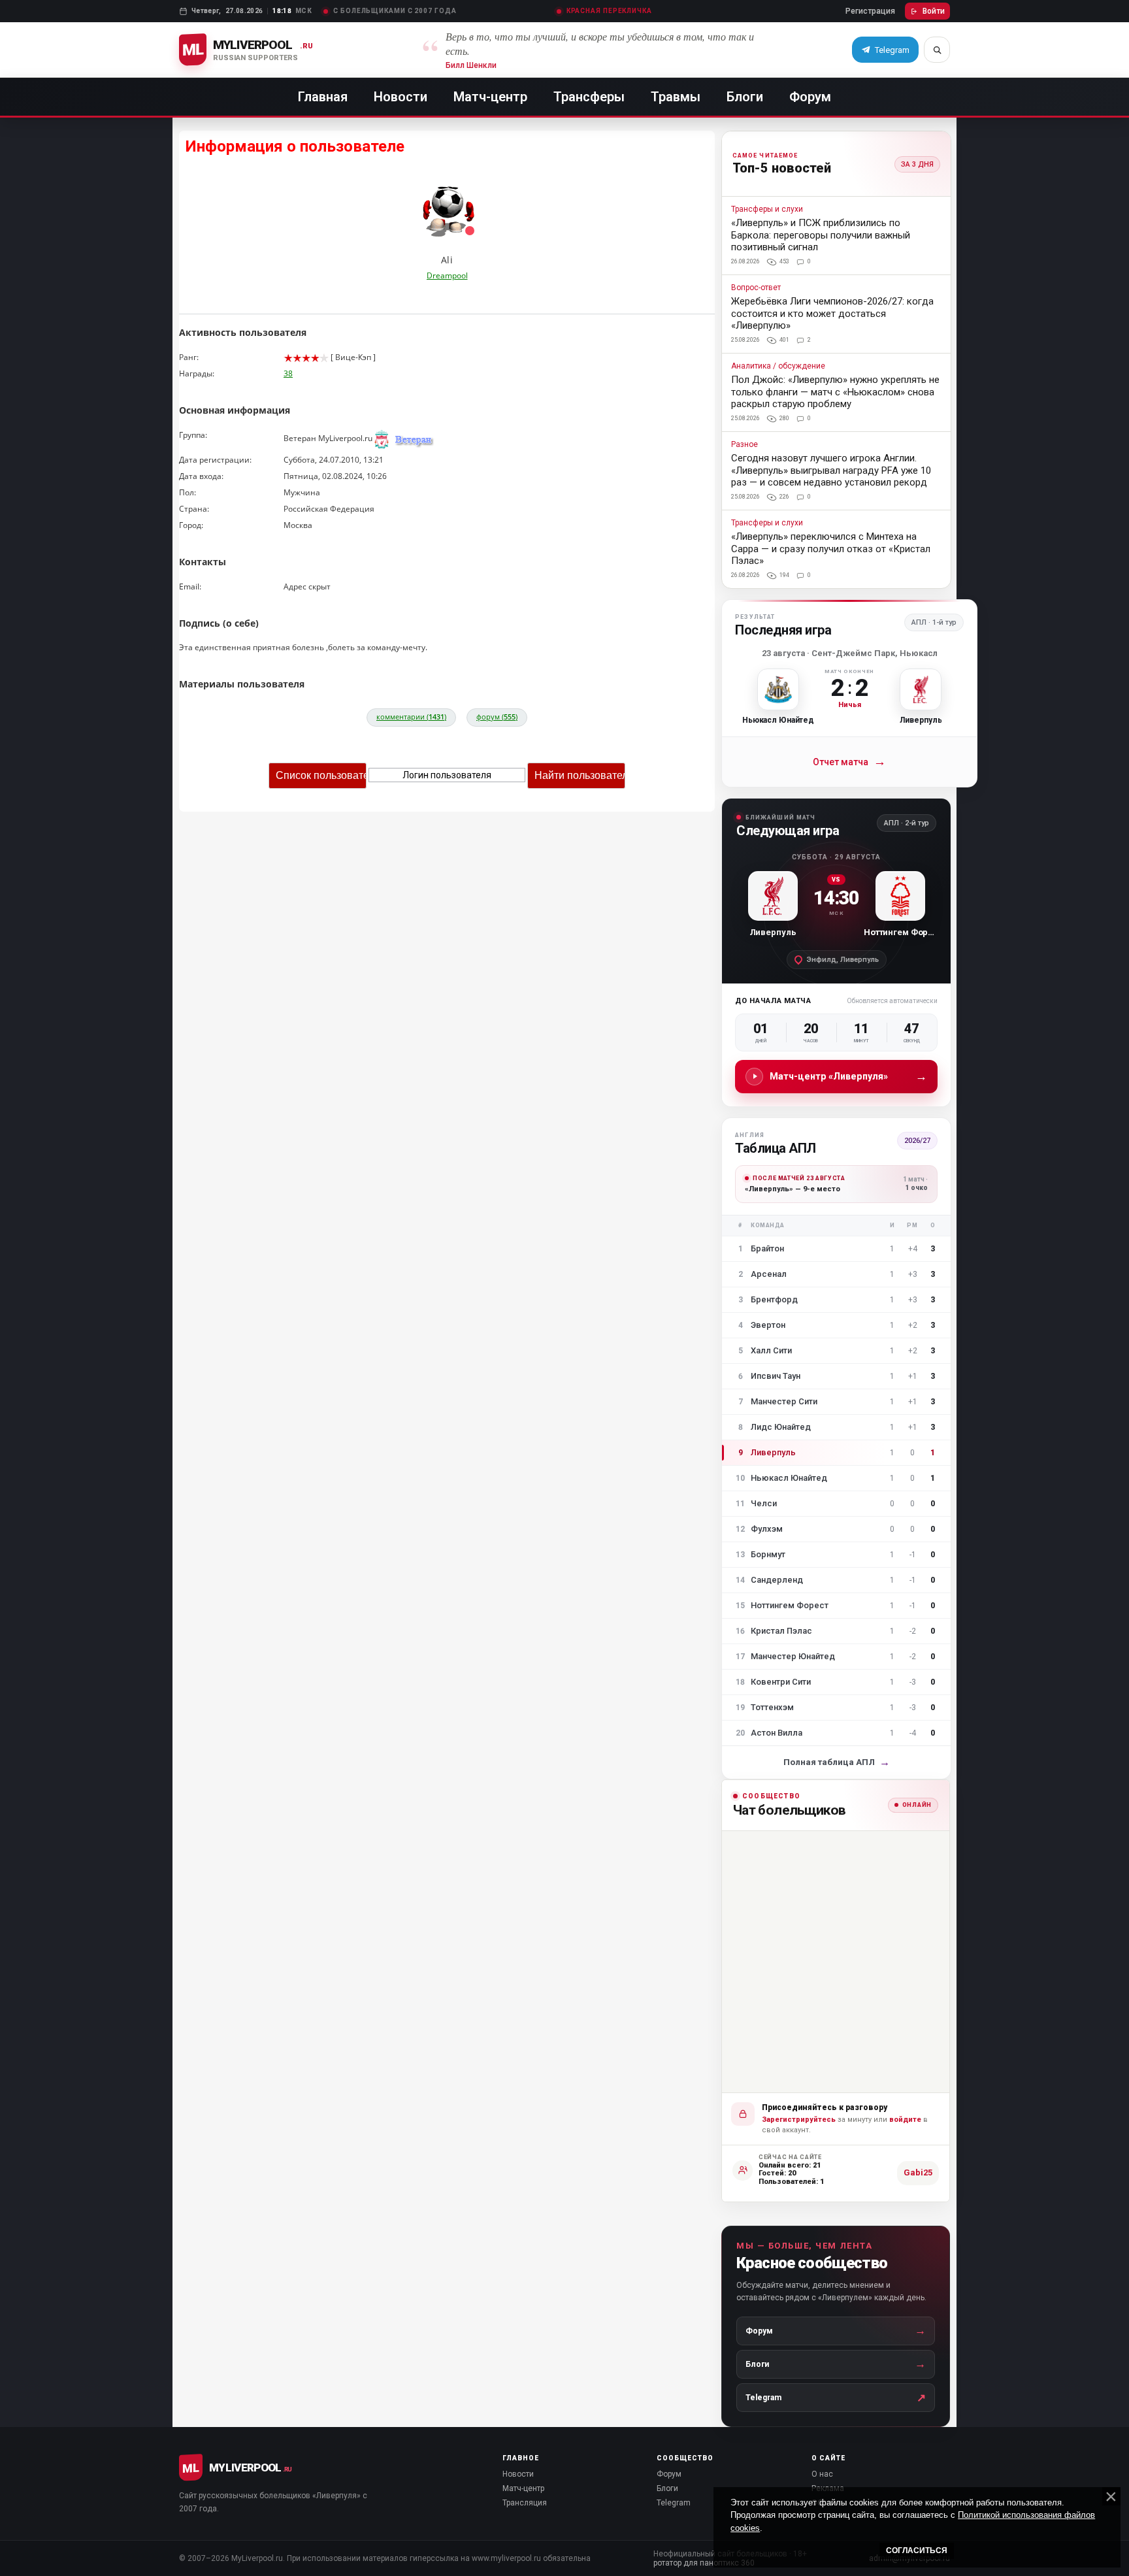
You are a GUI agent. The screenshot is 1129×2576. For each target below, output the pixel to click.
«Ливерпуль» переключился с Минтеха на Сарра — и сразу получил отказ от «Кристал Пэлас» (831, 549)
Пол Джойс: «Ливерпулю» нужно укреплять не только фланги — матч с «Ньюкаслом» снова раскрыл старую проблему (835, 392)
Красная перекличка (609, 11)
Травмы (676, 97)
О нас (822, 2474)
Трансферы (589, 97)
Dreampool (447, 275)
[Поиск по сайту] (937, 50)
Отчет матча (849, 762)
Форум (810, 97)
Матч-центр (490, 97)
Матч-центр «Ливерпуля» (848, 1076)
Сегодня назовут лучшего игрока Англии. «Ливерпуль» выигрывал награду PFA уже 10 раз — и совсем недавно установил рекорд (831, 470)
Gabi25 (918, 2172)
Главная (323, 97)
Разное (744, 445)
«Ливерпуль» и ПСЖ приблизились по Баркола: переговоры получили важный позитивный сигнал (821, 235)
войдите (905, 2120)
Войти (934, 11)
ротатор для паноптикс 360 (704, 2563)
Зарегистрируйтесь (799, 2120)
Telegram (674, 2503)
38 (288, 373)
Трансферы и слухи (767, 209)
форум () (497, 717)
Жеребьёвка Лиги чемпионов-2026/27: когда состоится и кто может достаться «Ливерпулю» (832, 313)
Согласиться (917, 2551)
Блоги (745, 97)
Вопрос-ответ (756, 288)
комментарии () (411, 717)
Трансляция (525, 2503)
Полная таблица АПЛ (837, 1762)
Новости (401, 97)
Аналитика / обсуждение (778, 366)
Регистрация (870, 11)
